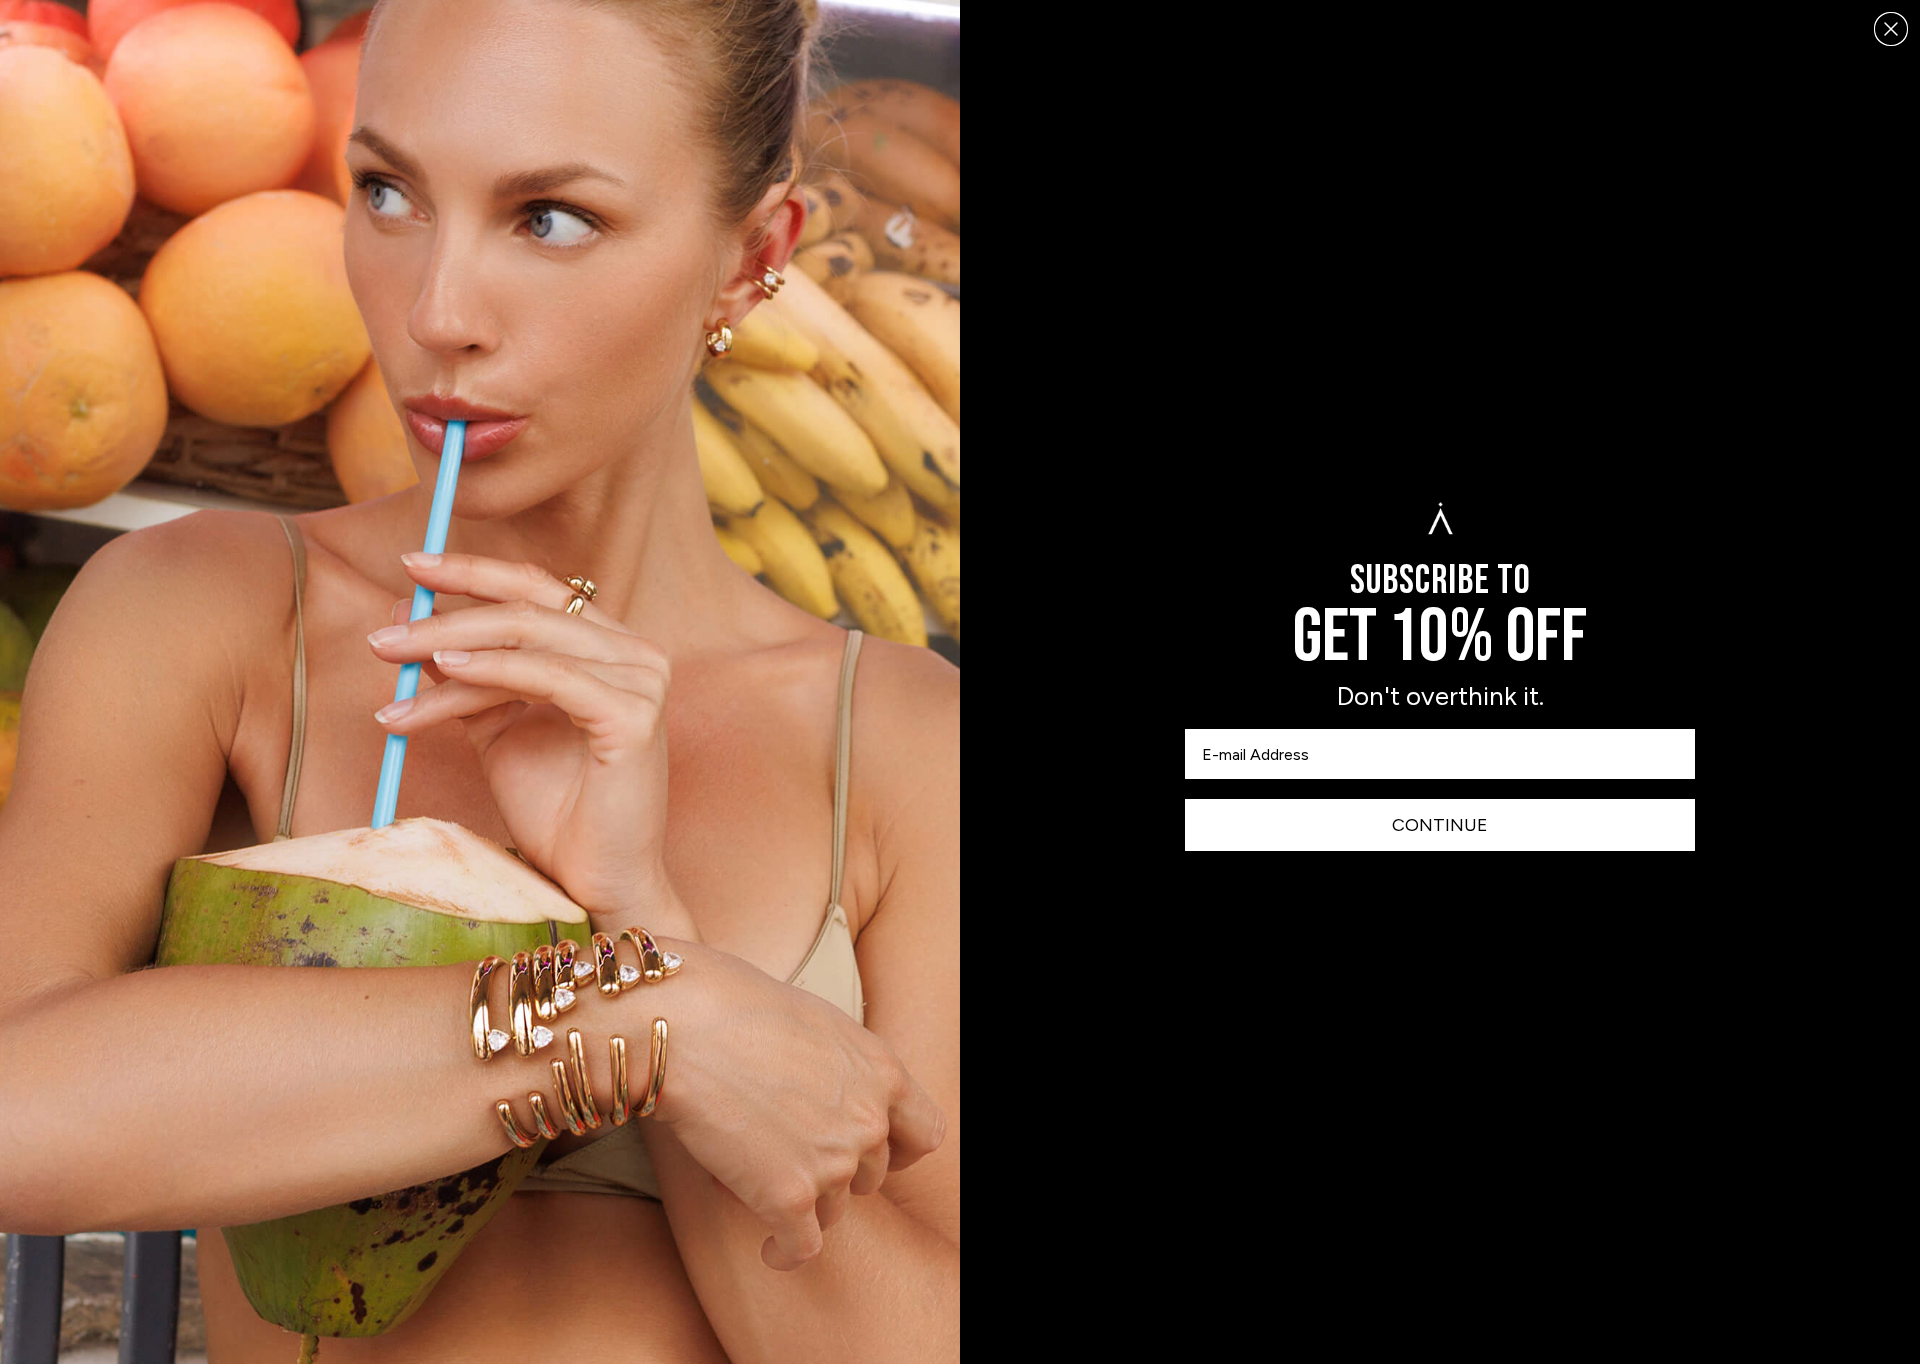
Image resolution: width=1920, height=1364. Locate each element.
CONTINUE (1440, 825)
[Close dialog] (1891, 29)
